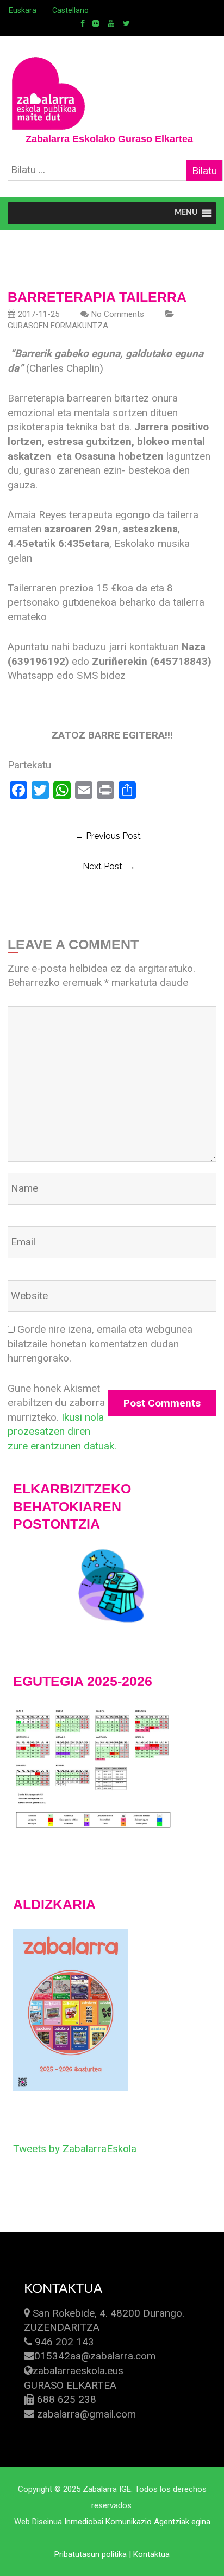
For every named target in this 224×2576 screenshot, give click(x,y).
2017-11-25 (39, 314)
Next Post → (109, 866)
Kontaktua (151, 2554)
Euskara (23, 10)
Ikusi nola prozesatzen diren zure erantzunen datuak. (62, 1432)
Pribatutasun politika (91, 2554)
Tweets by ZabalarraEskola (75, 2149)
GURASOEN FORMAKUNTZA (58, 326)
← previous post (108, 836)
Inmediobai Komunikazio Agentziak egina (137, 2522)
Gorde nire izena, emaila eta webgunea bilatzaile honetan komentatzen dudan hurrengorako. (100, 1344)
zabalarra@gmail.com (86, 2414)
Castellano (70, 10)
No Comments (118, 314)
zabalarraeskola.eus (78, 2371)
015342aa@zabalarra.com (95, 2356)
